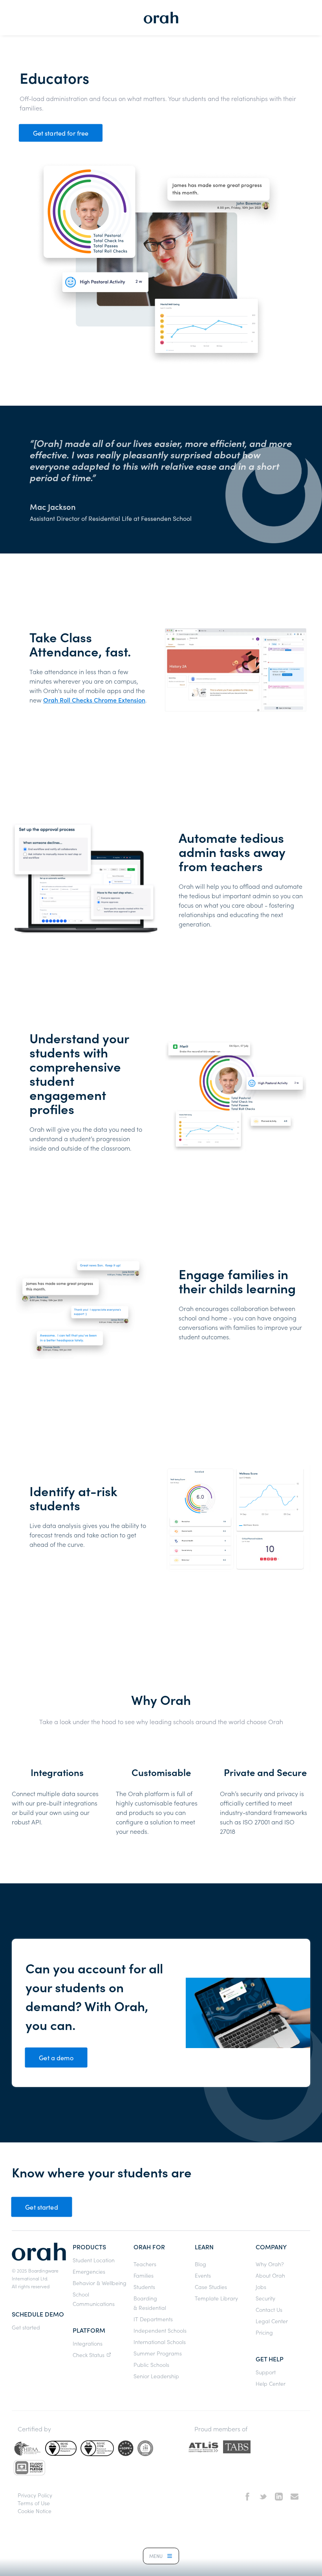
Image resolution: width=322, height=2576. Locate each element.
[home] (161, 18)
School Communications (94, 2299)
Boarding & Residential (150, 2303)
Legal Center (272, 2321)
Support (266, 2372)
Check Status (89, 2355)
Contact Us (269, 2309)
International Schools (160, 2342)
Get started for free (61, 133)
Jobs (261, 2287)
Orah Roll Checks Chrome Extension (94, 700)
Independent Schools (160, 2330)
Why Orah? (270, 2264)
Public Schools (151, 2365)
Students (144, 2287)
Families (144, 2275)
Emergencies (89, 2271)
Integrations (88, 2343)
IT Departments (153, 2319)
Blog (200, 2264)
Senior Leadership (156, 2376)
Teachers (145, 2264)
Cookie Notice (35, 2511)
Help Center (271, 2383)
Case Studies (211, 2287)
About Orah (270, 2275)
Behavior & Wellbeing (100, 2283)
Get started (42, 2207)
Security (265, 2298)
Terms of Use (34, 2503)
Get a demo (56, 2057)
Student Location (94, 2260)
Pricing (264, 2332)
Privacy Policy (35, 2495)
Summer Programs (158, 2353)
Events (203, 2275)
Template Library (216, 2298)
